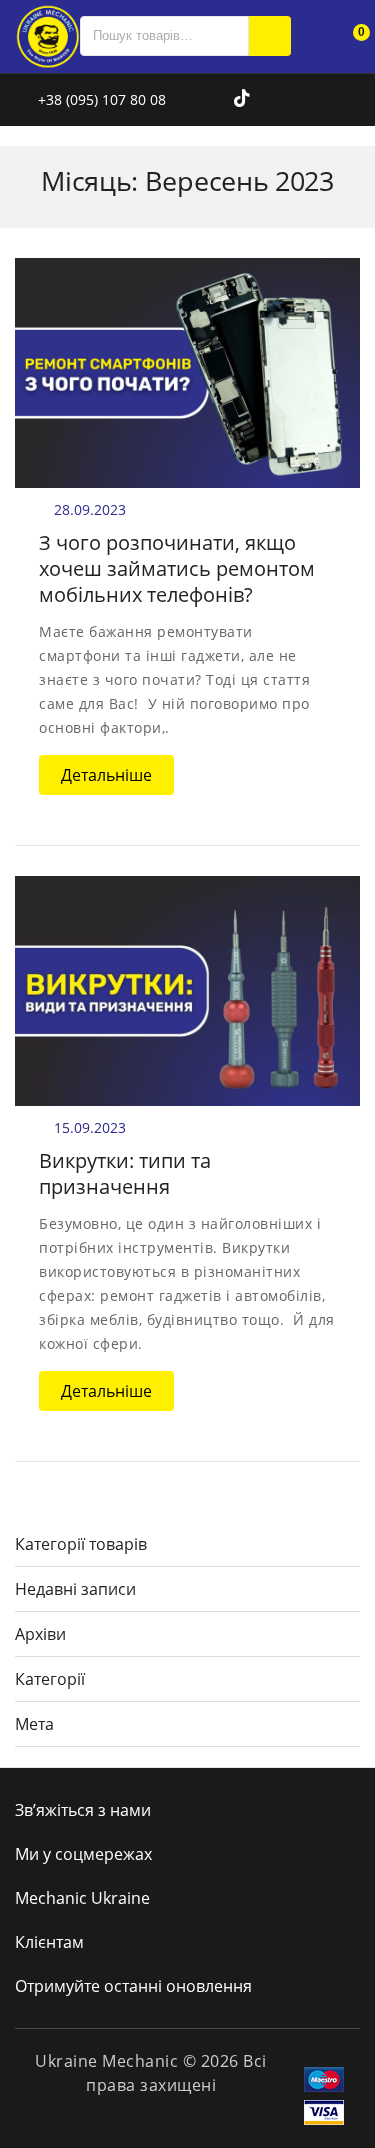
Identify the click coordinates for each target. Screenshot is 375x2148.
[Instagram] (219, 99)
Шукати (270, 36)
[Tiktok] (242, 99)
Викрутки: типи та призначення (125, 1173)
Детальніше (106, 775)
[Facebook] (193, 99)
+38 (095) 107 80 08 (100, 99)
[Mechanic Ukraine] (47, 34)
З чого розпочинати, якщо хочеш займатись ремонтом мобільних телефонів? (177, 568)
